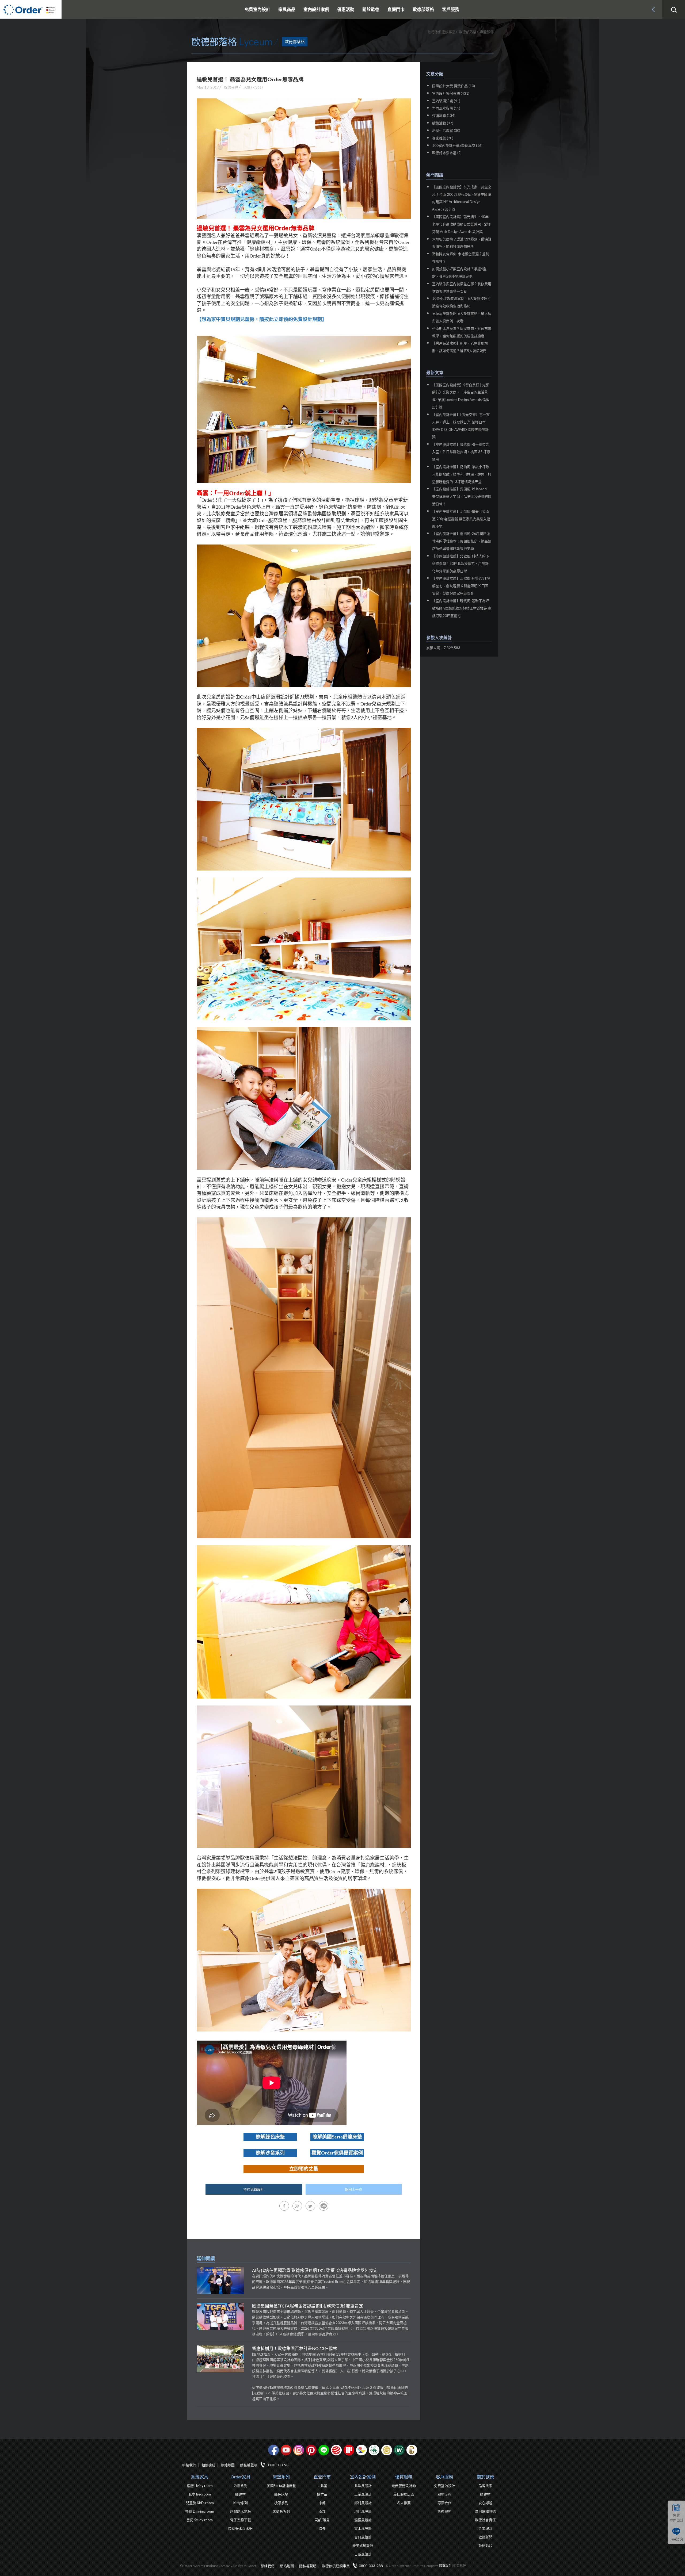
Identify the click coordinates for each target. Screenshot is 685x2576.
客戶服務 (444, 2477)
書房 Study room (200, 2520)
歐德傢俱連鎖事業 (336, 2566)
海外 (322, 2528)
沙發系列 (241, 2486)
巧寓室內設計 (412, 2450)
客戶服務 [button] (451, 9)
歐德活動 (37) (443, 123)
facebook (273, 2450)
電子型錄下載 (241, 2520)
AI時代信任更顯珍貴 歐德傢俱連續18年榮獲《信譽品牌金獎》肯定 (315, 2270)
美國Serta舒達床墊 (281, 2486)
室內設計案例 (363, 2477)
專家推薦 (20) (443, 138)
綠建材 (374, 2450)
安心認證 (485, 2503)
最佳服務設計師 (404, 2486)
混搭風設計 (363, 2520)
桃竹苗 (322, 2494)
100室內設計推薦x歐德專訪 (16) (457, 145)
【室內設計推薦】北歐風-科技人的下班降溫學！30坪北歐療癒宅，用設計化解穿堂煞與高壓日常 (461, 563)
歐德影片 (485, 2546)
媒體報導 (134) (444, 116)
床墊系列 (281, 2477)
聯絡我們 (189, 2465)
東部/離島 (322, 2520)
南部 (322, 2511)
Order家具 (241, 2477)
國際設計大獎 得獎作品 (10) (454, 86)
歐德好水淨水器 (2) (447, 153)
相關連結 (208, 2465)
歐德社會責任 (485, 2520)
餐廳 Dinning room (200, 2511)
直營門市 (322, 2477)
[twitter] (310, 2206)
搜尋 (674, 10)
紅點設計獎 (336, 2450)
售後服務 (444, 2511)
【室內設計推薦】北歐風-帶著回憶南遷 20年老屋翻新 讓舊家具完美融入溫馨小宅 (461, 519)
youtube (286, 2450)
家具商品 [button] (287, 9)
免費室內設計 (257, 9)
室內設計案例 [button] (316, 9)
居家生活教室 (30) (446, 131)
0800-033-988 (279, 2465)
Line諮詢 (676, 2539)
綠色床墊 (281, 2494)
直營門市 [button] (396, 9)
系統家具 (200, 2477)
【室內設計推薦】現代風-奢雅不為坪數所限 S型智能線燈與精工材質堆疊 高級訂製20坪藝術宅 (462, 608)
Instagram (299, 2450)
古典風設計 (363, 2537)
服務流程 (444, 2494)
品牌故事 (485, 2486)
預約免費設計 (254, 2189)
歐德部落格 (423, 9)
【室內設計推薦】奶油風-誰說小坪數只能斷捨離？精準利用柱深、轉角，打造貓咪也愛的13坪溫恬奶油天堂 (462, 474)
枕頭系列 (281, 2503)
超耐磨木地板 (241, 2511)
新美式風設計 (363, 2546)
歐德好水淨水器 (240, 2528)
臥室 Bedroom (200, 2494)
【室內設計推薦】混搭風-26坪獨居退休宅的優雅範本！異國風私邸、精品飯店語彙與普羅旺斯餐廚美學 (462, 541)
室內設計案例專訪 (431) (451, 93)
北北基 (322, 2486)
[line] (324, 2206)
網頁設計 (445, 2566)
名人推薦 (404, 2503)
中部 (322, 2503)
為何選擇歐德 (485, 2511)
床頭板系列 (281, 2511)
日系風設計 (363, 2554)
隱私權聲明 (249, 2465)
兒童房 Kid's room (200, 2503)
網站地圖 (228, 2465)
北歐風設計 (363, 2486)
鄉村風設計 (363, 2503)
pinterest (311, 2450)
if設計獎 (349, 2450)
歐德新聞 (485, 2537)
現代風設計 (363, 2511)
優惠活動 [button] (346, 9)
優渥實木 (399, 2450)
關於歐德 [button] (371, 9)
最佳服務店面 (404, 2494)
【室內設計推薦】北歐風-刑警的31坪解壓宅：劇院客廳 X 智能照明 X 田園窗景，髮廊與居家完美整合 (461, 586)
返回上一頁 (354, 2189)
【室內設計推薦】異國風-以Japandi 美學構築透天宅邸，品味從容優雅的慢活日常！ (462, 496)
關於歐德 (485, 2477)
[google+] (297, 2206)
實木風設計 (363, 2528)
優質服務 (404, 2477)
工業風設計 (363, 2494)
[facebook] (284, 2206)
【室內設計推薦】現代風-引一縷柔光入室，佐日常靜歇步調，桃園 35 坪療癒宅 (461, 452)
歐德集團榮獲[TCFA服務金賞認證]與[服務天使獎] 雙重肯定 (308, 2306)
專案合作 (444, 2503)
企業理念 (485, 2528)
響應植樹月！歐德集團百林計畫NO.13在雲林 (295, 2348)
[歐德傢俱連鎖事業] (31, 9)
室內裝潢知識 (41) (446, 101)
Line (324, 2450)
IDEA (361, 2450)
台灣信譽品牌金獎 (387, 2450)
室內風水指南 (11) (446, 108)
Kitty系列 (241, 2503)
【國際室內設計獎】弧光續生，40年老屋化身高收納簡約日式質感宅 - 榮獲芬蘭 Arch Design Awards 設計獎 (461, 224)
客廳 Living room (200, 2486)
